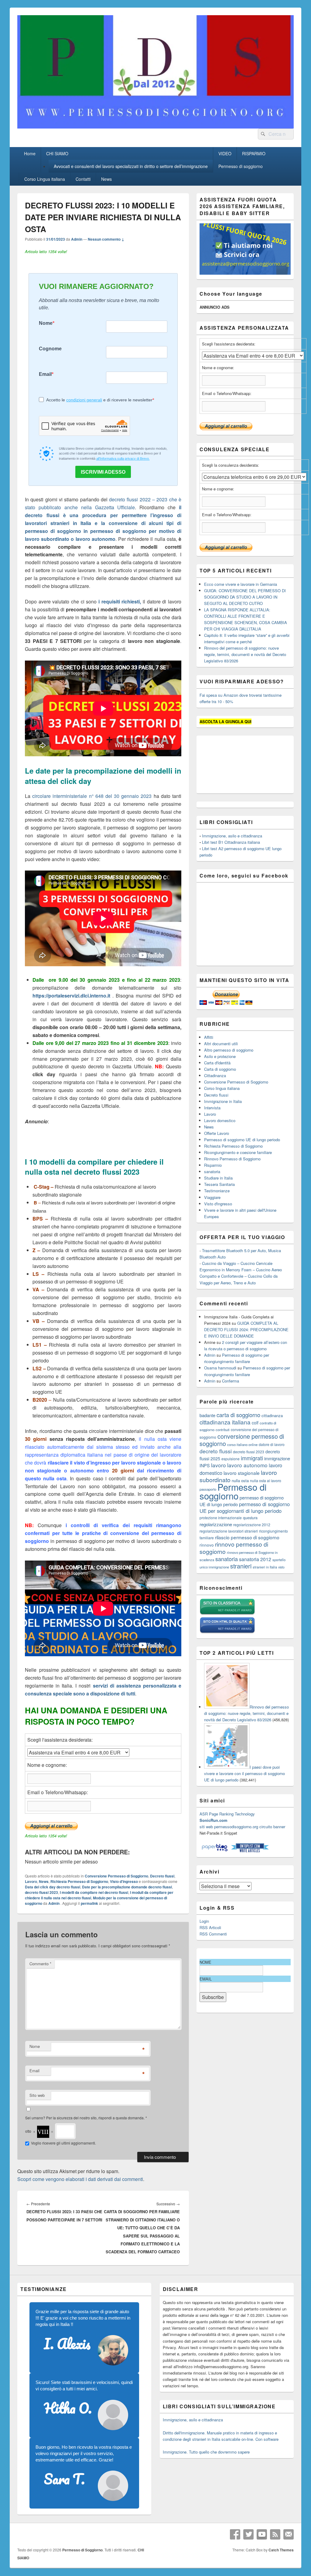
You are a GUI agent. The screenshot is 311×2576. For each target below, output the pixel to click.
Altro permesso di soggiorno (229, 1050)
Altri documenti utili (221, 1044)
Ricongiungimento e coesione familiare (238, 1152)
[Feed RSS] (275, 2534)
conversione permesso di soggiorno (242, 1440)
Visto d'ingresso (124, 1881)
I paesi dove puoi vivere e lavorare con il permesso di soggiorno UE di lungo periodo (244, 1773)
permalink (89, 1903)
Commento (40, 1964)
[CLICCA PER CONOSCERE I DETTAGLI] (245, 273)
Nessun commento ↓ (106, 239)
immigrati (252, 1458)
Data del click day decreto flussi (53, 1887)
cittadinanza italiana (225, 1422)
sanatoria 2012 (255, 1559)
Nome (46, 323)
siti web (206, 1827)
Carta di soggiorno (220, 1069)
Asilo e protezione (220, 1056)
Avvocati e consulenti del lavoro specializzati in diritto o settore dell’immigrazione (131, 166)
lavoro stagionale (242, 1473)
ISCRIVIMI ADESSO (103, 472)
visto (281, 1567)
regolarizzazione (216, 1524)
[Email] (289, 2534)
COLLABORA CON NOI (117, 19)
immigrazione (277, 1458)
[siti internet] (227, 1632)
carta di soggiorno (238, 1415)
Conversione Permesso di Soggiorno (116, 1876)
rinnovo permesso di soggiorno (234, 1548)
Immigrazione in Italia (223, 1101)
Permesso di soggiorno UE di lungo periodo (242, 1140)
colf (255, 1423)
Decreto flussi (162, 1876)
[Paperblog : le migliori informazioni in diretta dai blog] (215, 1851)
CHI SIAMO (57, 153)
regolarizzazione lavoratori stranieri (229, 1531)
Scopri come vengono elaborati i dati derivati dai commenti (80, 2179)
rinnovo (207, 1545)
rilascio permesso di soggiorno (247, 1537)
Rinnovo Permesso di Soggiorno (232, 1159)
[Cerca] (262, 134)
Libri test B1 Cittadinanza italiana (231, 842)
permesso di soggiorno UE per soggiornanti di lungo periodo (245, 1507)
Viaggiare (212, 1197)
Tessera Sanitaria (219, 1184)
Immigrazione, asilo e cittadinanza (232, 836)
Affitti (209, 1037)
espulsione (231, 1459)
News (106, 179)
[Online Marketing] (250, 1851)
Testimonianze (217, 1191)
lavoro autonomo (247, 1465)
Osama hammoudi (220, 1368)
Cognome (50, 349)
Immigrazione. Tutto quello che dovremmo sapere (206, 2452)
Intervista (212, 1108)
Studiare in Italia (218, 1178)
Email (45, 374)
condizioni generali (84, 400)
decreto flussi (216, 1451)
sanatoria (212, 1171)
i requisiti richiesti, (120, 601)
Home (30, 153)
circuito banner (272, 1827)
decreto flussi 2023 (41, 1892)
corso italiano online (242, 1444)
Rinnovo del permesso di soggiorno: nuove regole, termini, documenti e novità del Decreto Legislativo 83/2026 (245, 654)
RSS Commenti (213, 1934)
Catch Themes (281, 2550)
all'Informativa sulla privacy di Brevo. (123, 459)
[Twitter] (248, 2534)
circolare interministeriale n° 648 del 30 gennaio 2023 (92, 796)
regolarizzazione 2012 (252, 1525)
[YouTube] (262, 2534)
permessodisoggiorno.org (236, 1827)
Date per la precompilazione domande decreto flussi (127, 1887)
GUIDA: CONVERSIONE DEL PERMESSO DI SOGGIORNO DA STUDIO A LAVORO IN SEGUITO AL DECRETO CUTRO (245, 597)
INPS (205, 1465)
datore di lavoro (272, 1444)
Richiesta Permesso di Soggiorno (79, 1881)
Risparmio (213, 1165)
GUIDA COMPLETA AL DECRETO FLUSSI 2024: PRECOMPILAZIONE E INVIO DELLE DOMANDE (246, 1329)
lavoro (219, 1465)
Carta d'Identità (217, 1063)
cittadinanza (272, 1415)
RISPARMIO (254, 153)
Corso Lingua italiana (45, 179)
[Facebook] (235, 2534)
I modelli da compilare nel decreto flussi (94, 1892)
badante (207, 1415)
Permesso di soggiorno (241, 166)
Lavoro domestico (220, 1120)
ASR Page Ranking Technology (227, 1814)
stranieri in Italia (265, 1567)
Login (204, 1921)
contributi (223, 1430)
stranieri (241, 1566)
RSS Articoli (210, 1927)
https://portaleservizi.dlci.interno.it (71, 996)
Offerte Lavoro (217, 1133)
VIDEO (225, 153)
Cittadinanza (215, 1075)
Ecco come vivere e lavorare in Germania (241, 584)
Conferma (231, 1381)
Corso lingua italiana (222, 1088)
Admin (77, 239)
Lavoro (31, 1881)
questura (250, 1518)
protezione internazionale (221, 1518)
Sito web (37, 2095)
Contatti (83, 179)
